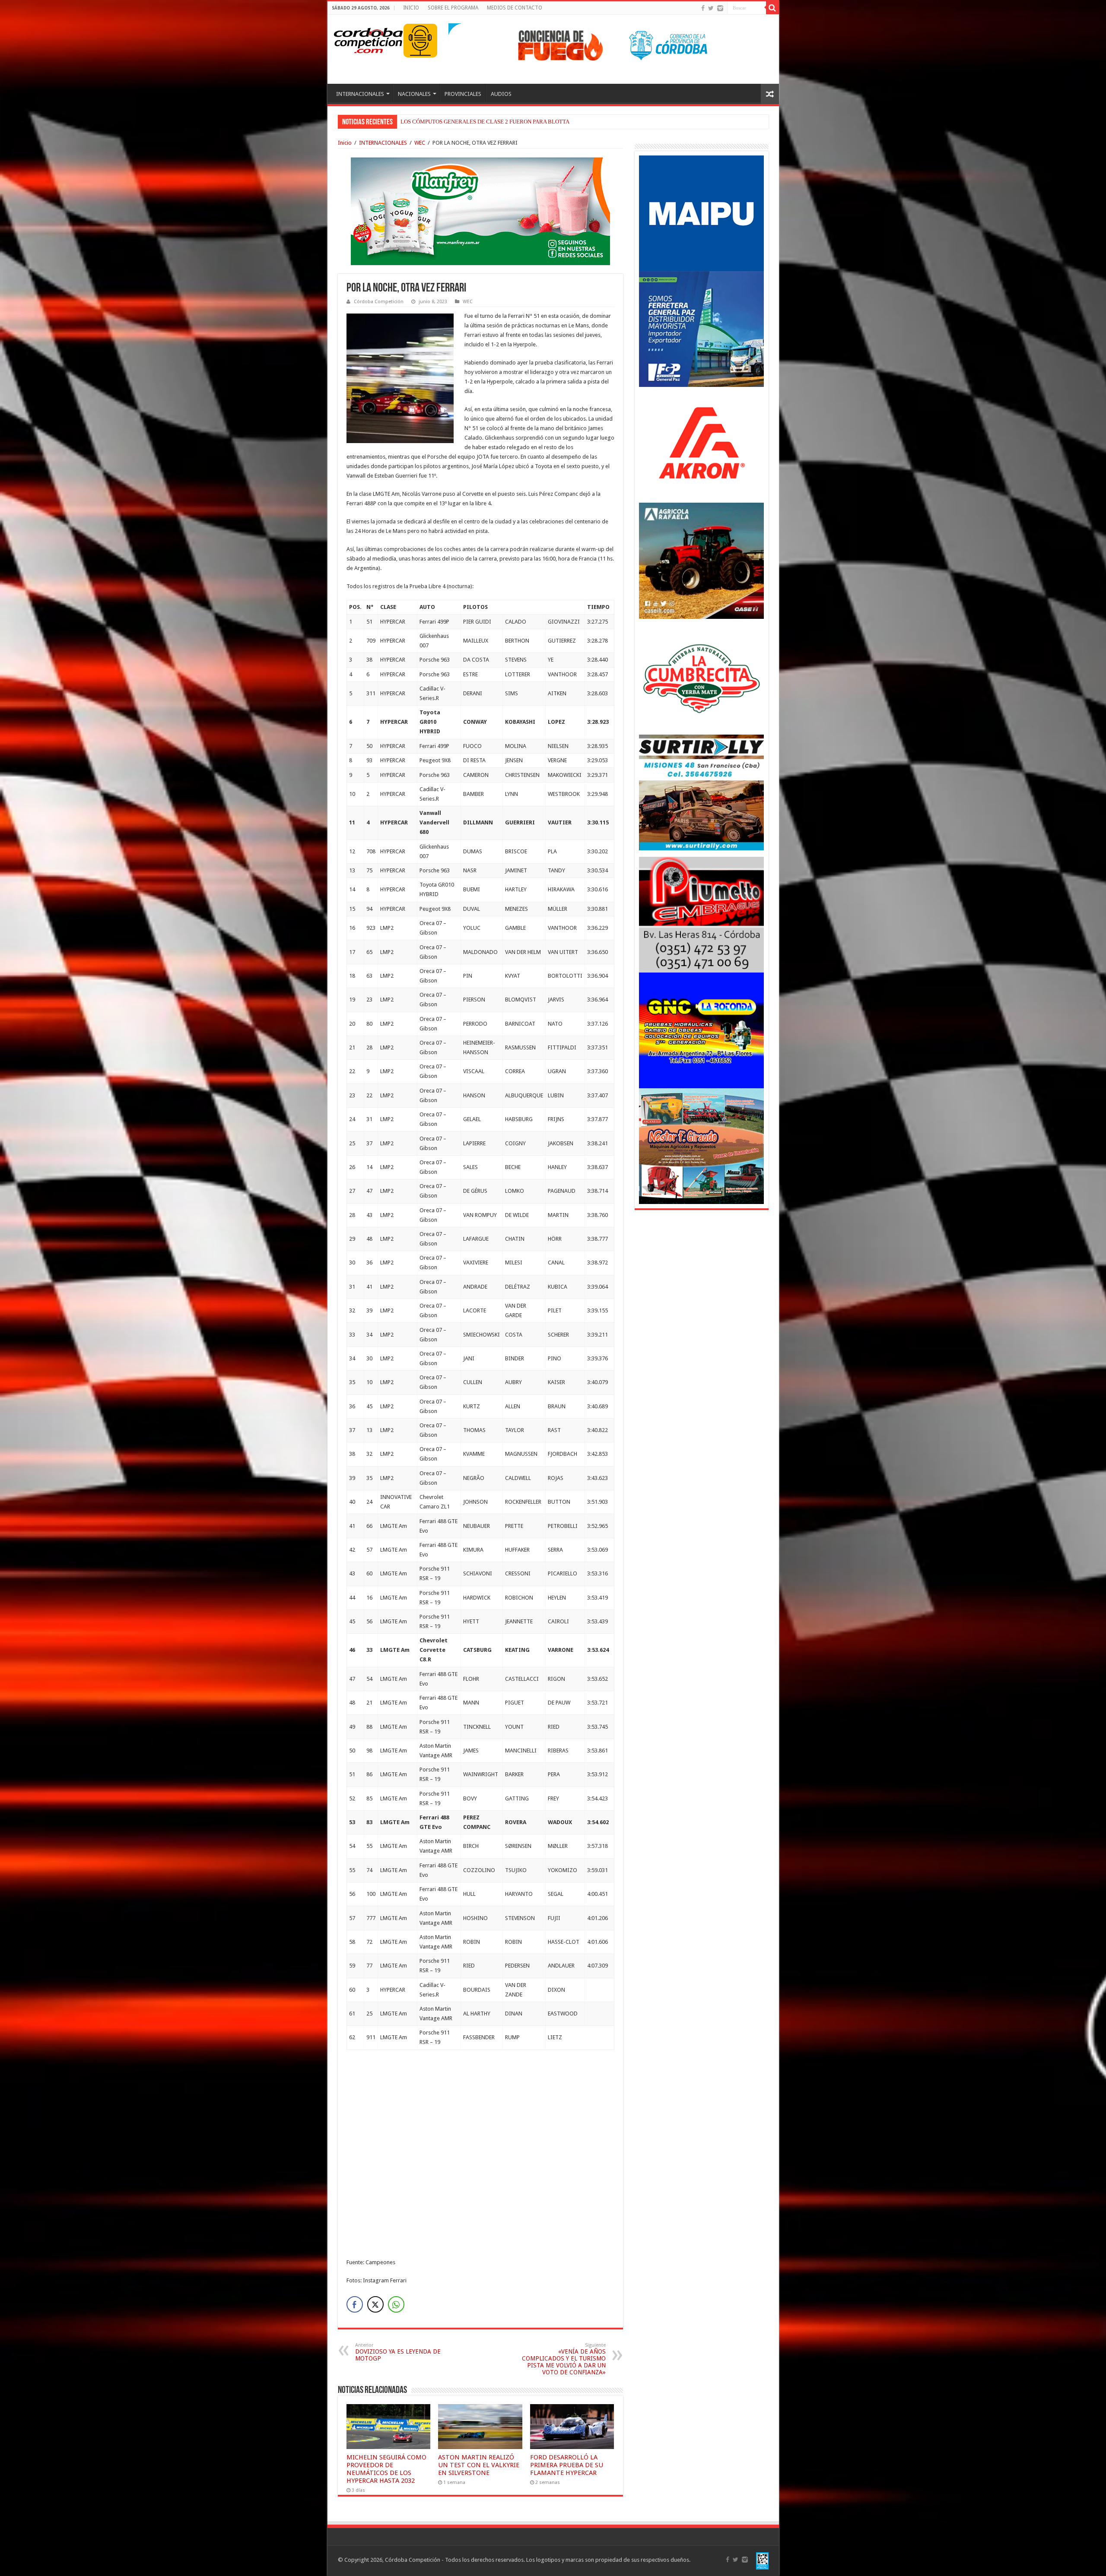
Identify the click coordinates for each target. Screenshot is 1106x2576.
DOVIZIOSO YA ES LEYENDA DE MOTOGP (398, 2352)
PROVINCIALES (463, 94)
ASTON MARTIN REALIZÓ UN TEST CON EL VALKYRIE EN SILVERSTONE (479, 2465)
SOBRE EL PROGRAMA (453, 8)
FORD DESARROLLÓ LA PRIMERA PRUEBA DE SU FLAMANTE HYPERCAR (567, 2465)
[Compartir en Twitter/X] (375, 2304)
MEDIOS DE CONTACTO (515, 8)
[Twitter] (711, 8)
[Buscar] (772, 8)
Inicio (345, 143)
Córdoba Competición (379, 302)
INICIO (411, 8)
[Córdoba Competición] (369, 39)
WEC (420, 143)
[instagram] (720, 8)
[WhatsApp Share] (396, 2304)
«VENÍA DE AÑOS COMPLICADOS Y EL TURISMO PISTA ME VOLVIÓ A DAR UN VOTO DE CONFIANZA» (564, 2359)
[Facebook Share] (355, 2304)
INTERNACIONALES (360, 94)
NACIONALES (414, 94)
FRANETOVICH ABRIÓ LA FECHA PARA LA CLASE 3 (466, 122)
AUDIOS (501, 94)
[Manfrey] (480, 211)
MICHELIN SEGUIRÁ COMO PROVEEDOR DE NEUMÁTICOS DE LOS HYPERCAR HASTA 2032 (386, 2469)
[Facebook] (703, 8)
